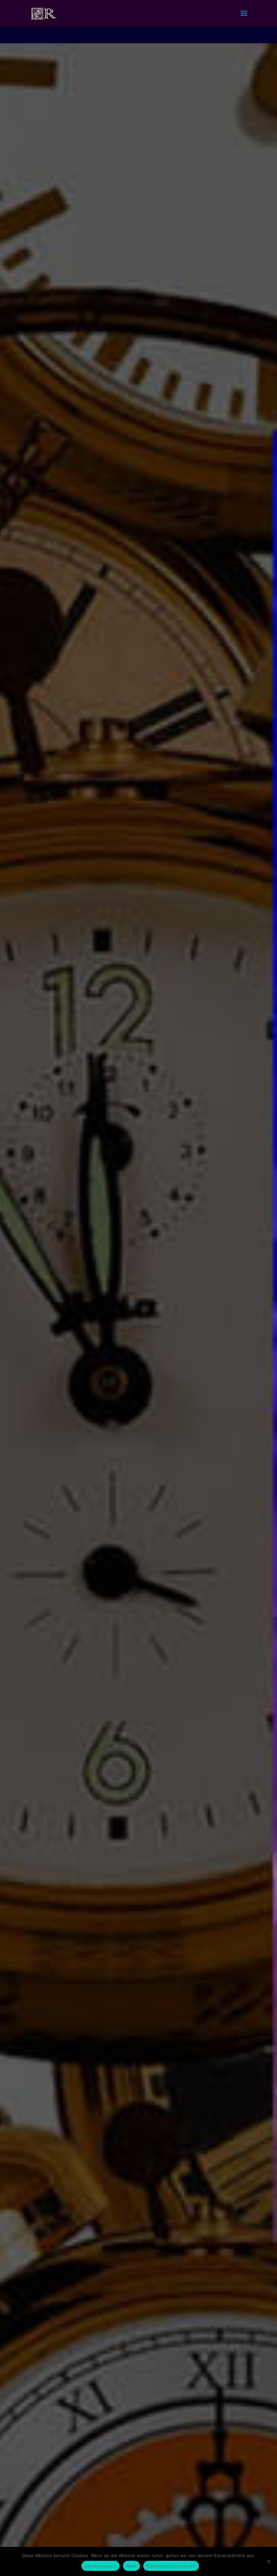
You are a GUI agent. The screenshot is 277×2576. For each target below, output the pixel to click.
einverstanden (100, 2566)
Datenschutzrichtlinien (171, 2566)
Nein (131, 2566)
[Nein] (269, 2561)
